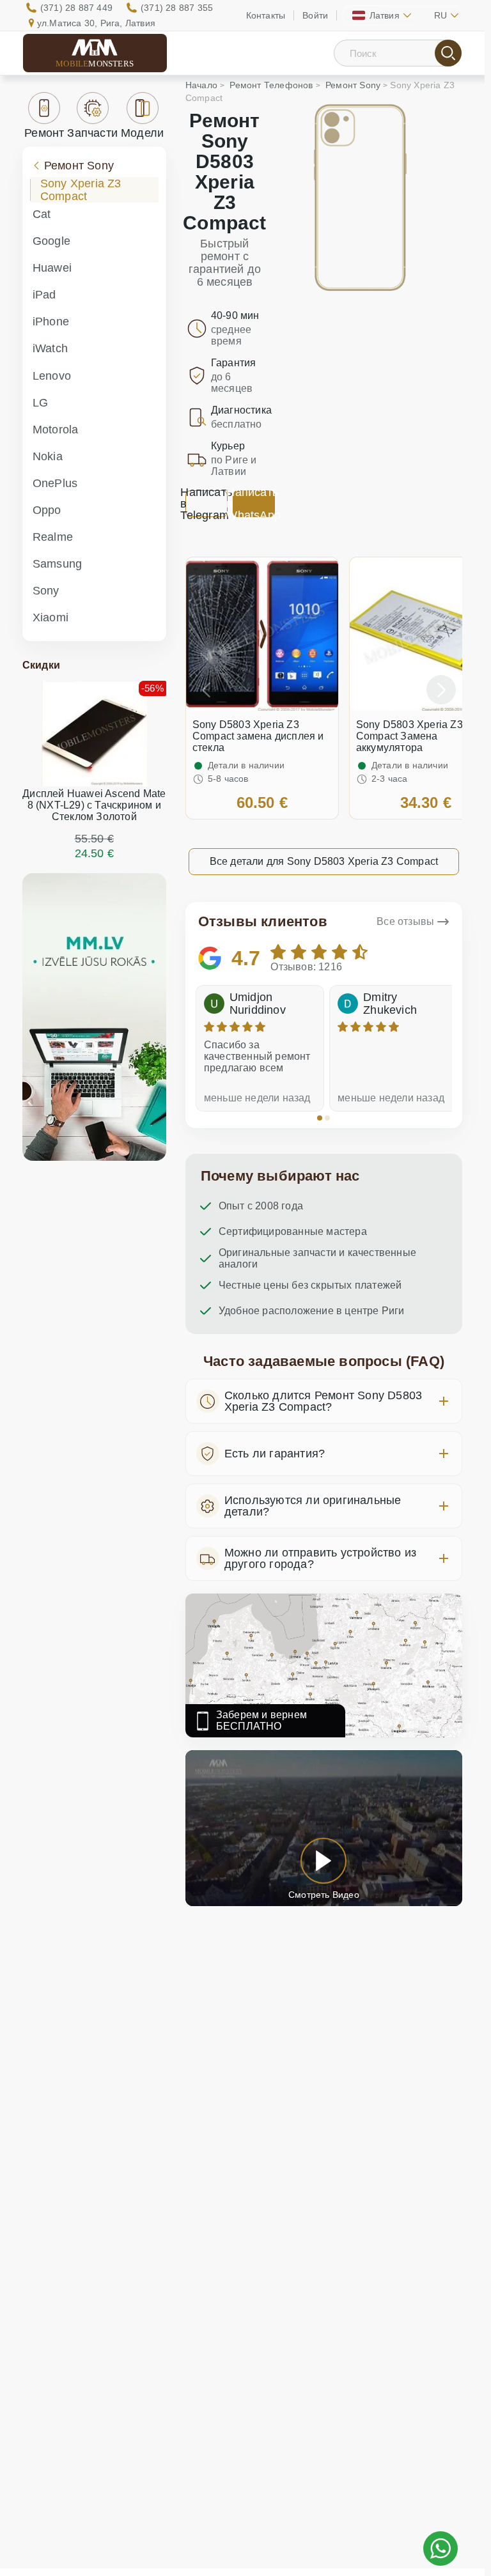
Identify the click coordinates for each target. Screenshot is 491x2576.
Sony (46, 591)
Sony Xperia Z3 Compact (81, 190)
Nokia (48, 456)
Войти (315, 15)
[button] (320, 1118)
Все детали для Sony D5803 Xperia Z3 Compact (324, 861)
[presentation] (207, 690)
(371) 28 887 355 (177, 8)
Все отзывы (405, 921)
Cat (42, 214)
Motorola (56, 430)
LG (40, 403)
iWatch (50, 348)
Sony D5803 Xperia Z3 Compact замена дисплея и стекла (258, 736)
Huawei (52, 268)
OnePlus (55, 483)
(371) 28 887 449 (76, 8)
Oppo (47, 510)
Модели (142, 133)
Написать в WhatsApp (254, 504)
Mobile (95, 64)
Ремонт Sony (79, 166)
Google (51, 241)
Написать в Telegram (207, 504)
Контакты (266, 15)
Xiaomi (51, 617)
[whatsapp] (440, 2549)
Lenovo (52, 376)
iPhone (51, 322)
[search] (448, 53)
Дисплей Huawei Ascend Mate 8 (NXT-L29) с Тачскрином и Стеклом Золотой (94, 805)
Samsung (57, 564)
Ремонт (44, 133)
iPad (44, 295)
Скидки (41, 665)
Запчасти (92, 133)
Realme (53, 537)
